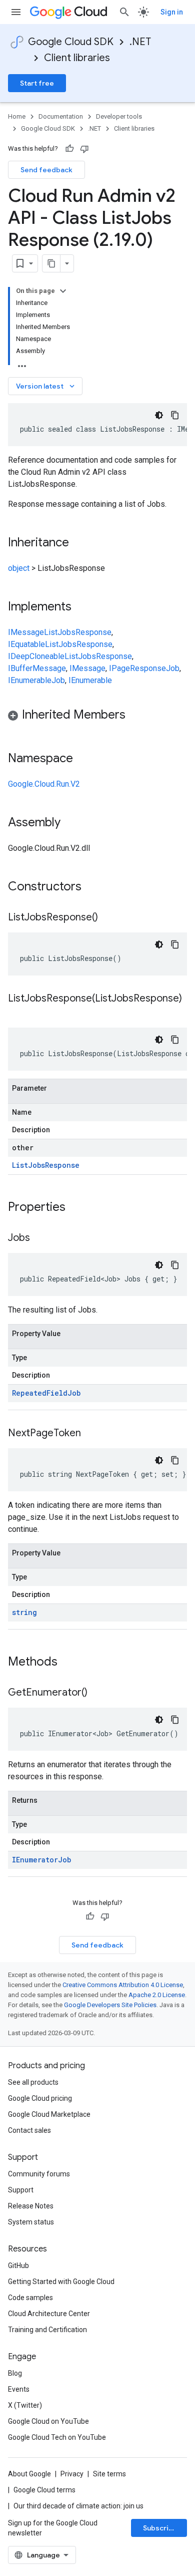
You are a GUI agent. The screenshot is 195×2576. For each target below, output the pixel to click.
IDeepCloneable (36, 656)
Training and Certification (47, 2330)
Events (19, 2389)
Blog (15, 2373)
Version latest (46, 386)
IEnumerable (30, 680)
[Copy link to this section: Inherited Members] (135, 716)
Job (173, 668)
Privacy (72, 2474)
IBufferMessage (37, 668)
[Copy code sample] (175, 415)
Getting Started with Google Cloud (61, 2282)
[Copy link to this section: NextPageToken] (91, 1434)
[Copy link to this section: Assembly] (70, 823)
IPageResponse (137, 668)
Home (17, 116)
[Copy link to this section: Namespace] (83, 759)
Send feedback (46, 170)
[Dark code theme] (159, 415)
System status (31, 2222)
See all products (33, 2082)
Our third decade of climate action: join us (78, 2506)
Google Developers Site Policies (110, 2005)
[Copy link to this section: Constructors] (94, 887)
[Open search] (124, 12)
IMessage (26, 632)
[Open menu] (16, 12)
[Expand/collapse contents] (63, 291)
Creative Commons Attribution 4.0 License (123, 1985)
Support (21, 2190)
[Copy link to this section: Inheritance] (79, 543)
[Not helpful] (84, 149)
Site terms (109, 2474)
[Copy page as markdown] (51, 263)
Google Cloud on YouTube (48, 2421)
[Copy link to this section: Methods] (70, 1663)
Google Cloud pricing (40, 2098)
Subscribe (160, 2528)
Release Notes (31, 2206)
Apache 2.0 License (157, 1995)
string (24, 1612)
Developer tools (119, 116)
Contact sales (29, 2130)
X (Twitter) (25, 2405)
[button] (97, 716)
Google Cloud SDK (71, 42)
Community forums (39, 2174)
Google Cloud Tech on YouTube (57, 2437)
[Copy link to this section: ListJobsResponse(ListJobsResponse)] (18, 1013)
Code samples (30, 2298)
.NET (140, 42)
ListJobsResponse (78, 632)
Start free (37, 83)
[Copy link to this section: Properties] (78, 1208)
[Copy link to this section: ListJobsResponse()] (108, 918)
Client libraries (77, 58)
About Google (29, 2474)
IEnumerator (35, 1860)
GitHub (18, 2266)
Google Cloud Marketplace (49, 2114)
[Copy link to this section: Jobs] (40, 1238)
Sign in (172, 12)
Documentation (61, 116)
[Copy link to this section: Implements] (81, 607)
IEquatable (26, 644)
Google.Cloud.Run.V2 (44, 784)
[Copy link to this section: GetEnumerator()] (97, 1693)
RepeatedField (40, 1393)
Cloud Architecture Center (49, 2314)
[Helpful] (69, 149)
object (19, 568)
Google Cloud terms (44, 2490)
